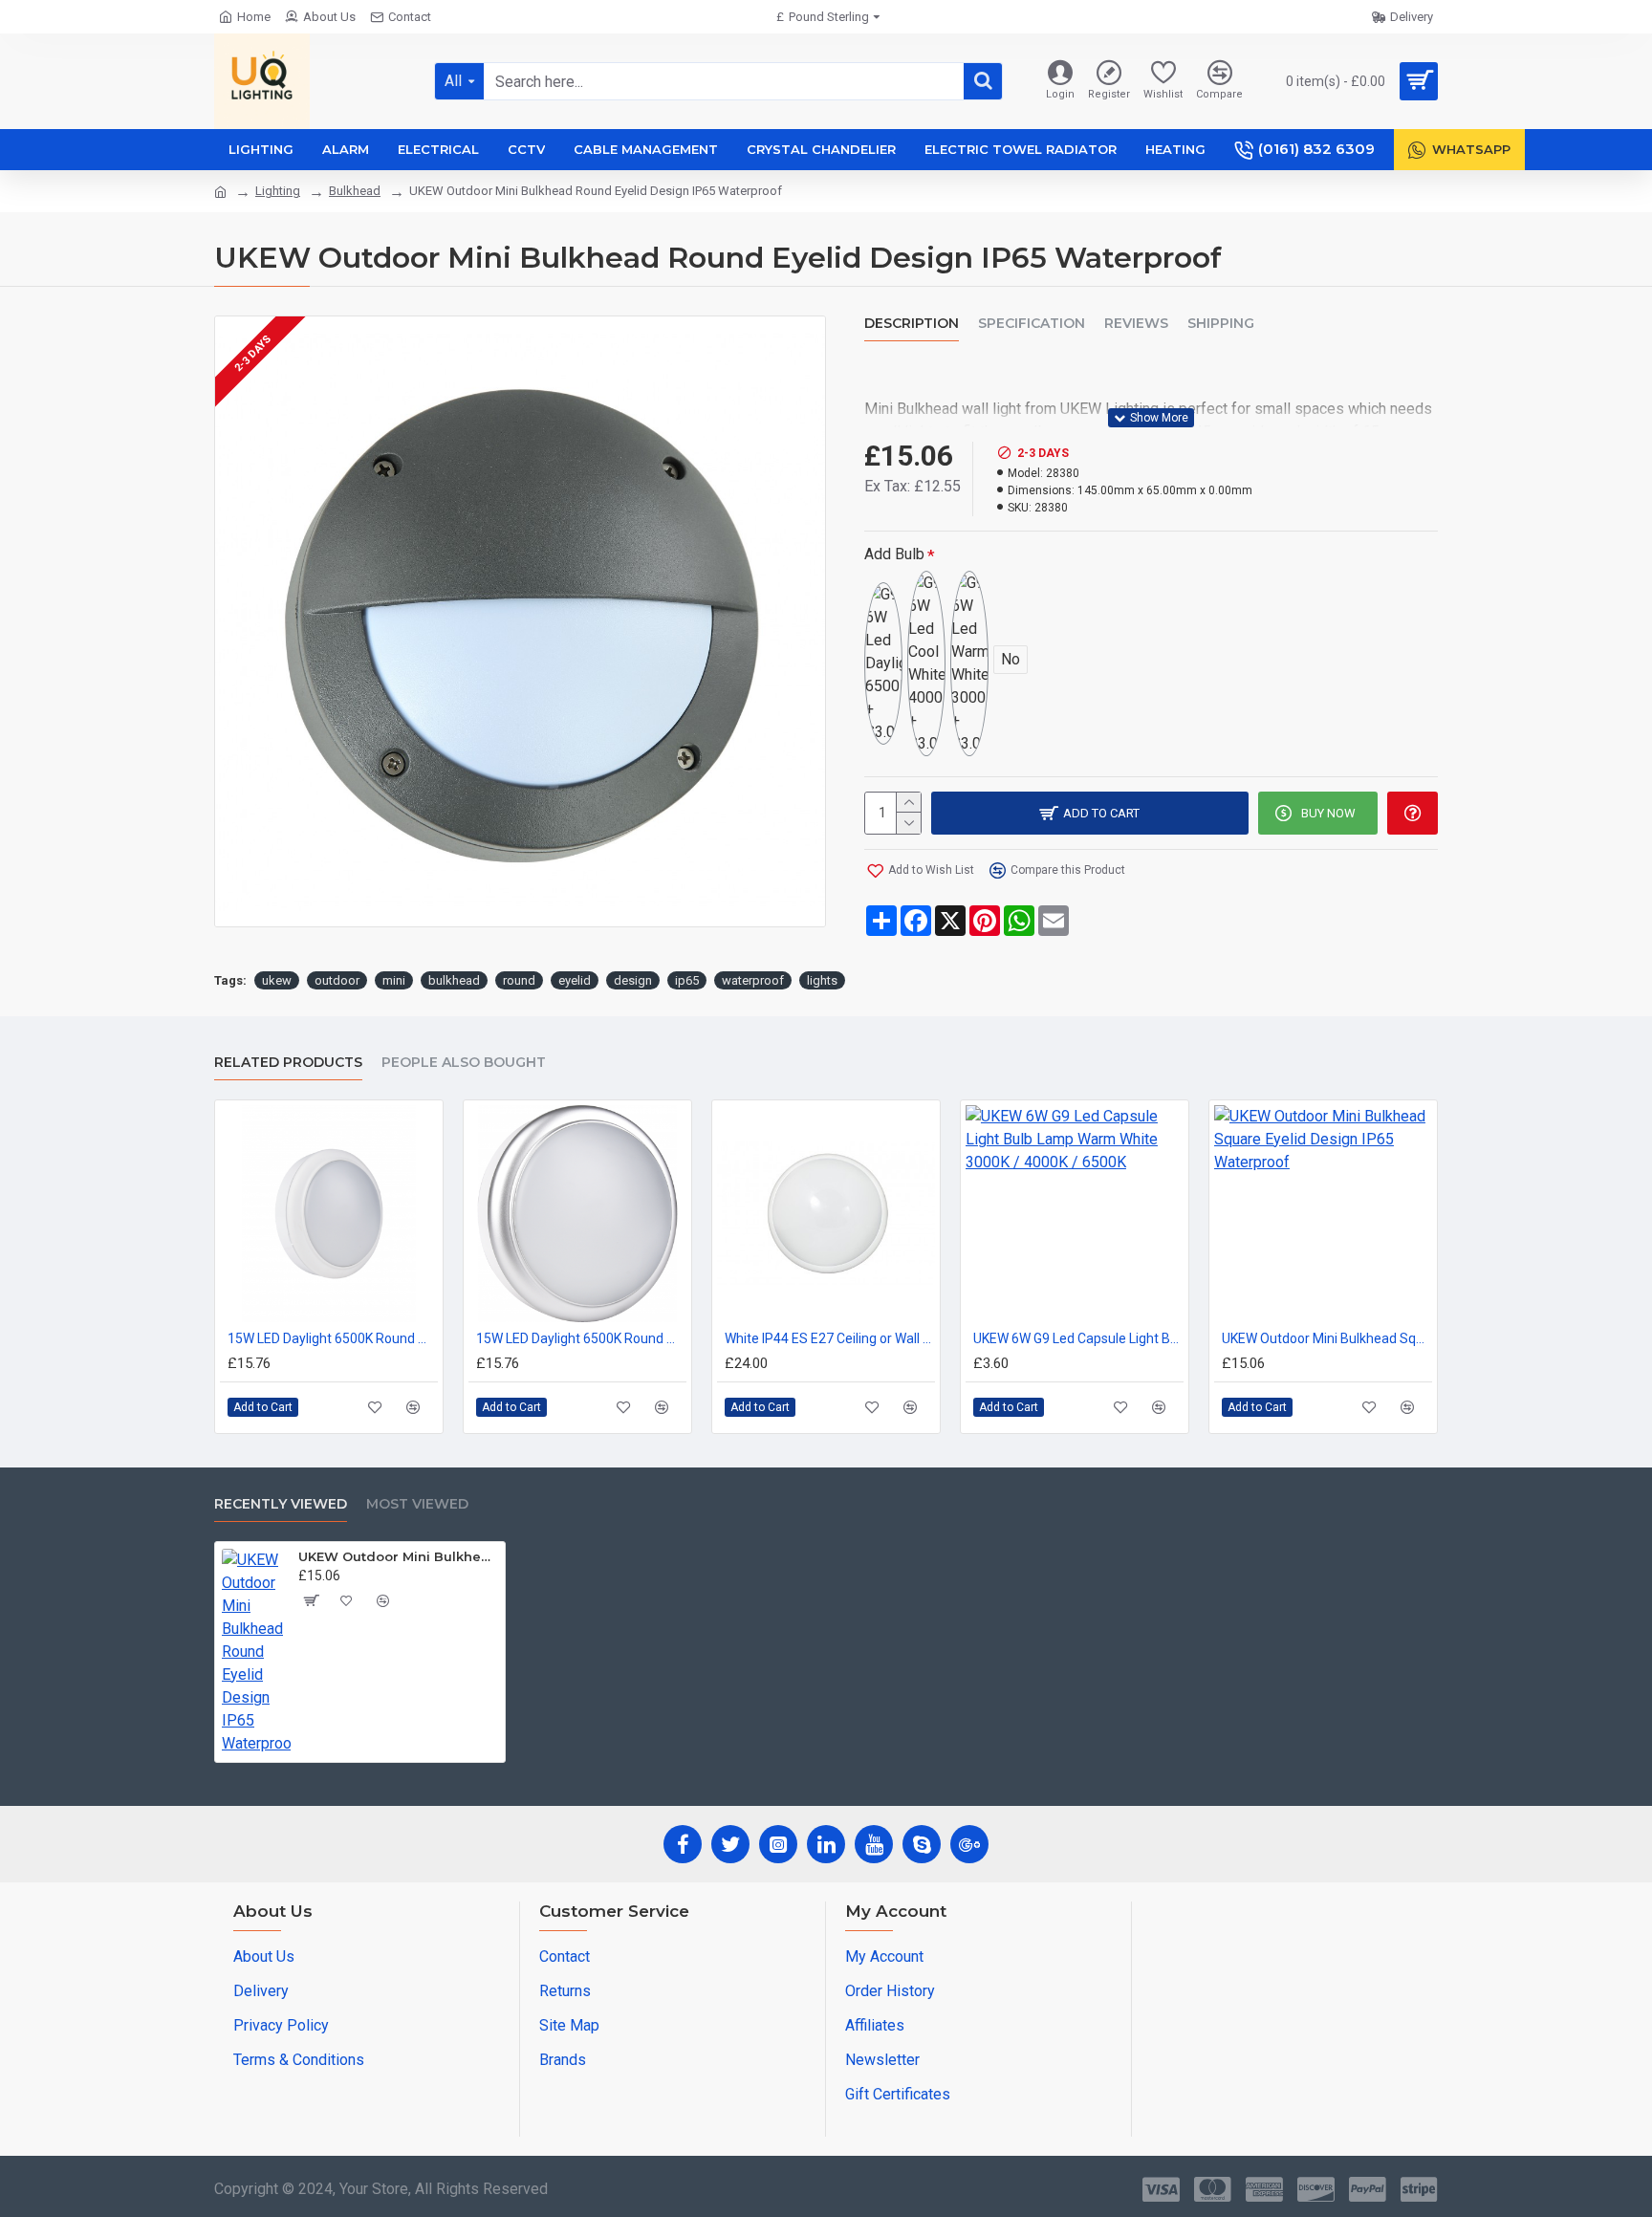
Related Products (288, 1063)
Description (912, 324)
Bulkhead (355, 191)
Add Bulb (894, 554)
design (633, 980)
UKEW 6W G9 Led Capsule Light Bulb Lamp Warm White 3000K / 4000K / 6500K (1078, 1338)
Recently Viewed (281, 1504)
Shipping (1221, 324)
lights (822, 980)
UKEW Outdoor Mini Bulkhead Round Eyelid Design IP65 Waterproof (398, 1556)
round (519, 980)
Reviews (1136, 324)
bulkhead (454, 980)
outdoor (337, 980)
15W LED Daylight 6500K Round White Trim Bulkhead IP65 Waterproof (333, 1338)
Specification (1032, 324)
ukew (277, 980)
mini (394, 980)
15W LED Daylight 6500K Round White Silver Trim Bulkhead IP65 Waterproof (581, 1338)
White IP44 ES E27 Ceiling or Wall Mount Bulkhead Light (830, 1338)
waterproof (753, 980)
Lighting (278, 191)
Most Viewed (417, 1504)
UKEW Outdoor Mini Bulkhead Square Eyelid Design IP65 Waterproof (1327, 1338)
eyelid (575, 980)
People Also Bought (464, 1063)
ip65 (687, 980)
